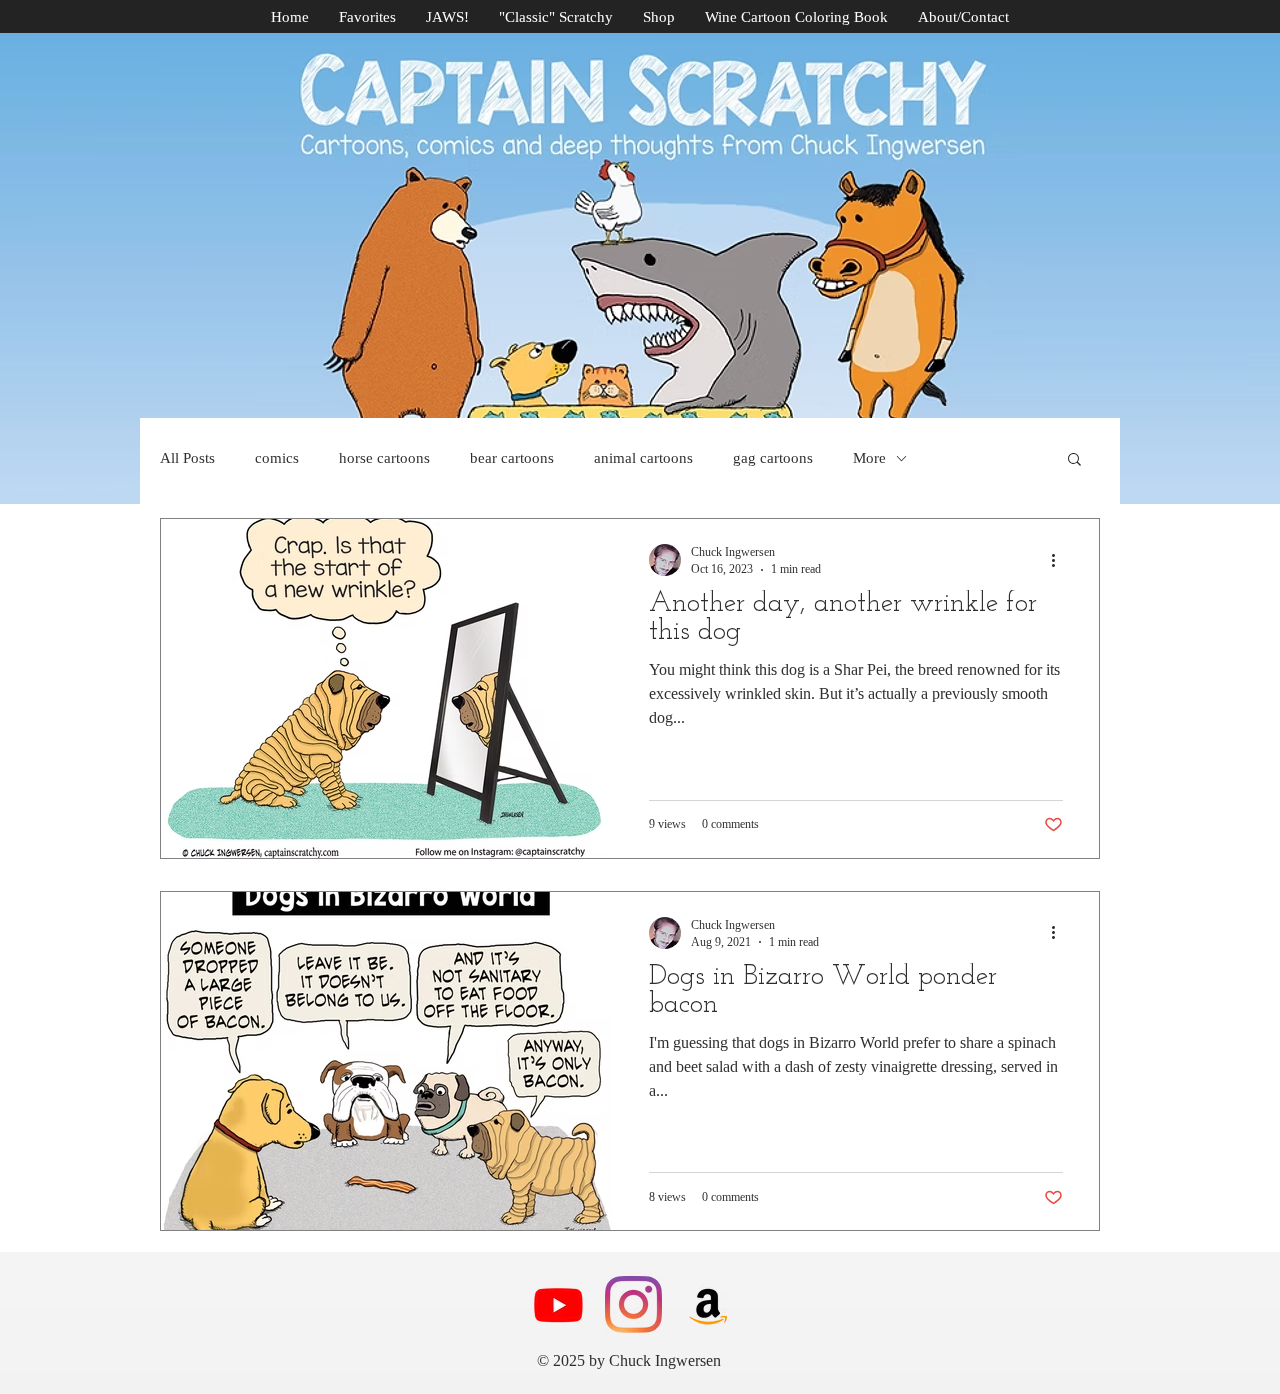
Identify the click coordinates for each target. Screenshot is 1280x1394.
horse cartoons (384, 458)
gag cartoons (773, 458)
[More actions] (1060, 560)
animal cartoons (643, 458)
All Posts (187, 458)
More (869, 458)
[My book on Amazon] (708, 1304)
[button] (1074, 460)
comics (277, 458)
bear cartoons (512, 458)
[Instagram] (633, 1304)
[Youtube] (558, 1304)
